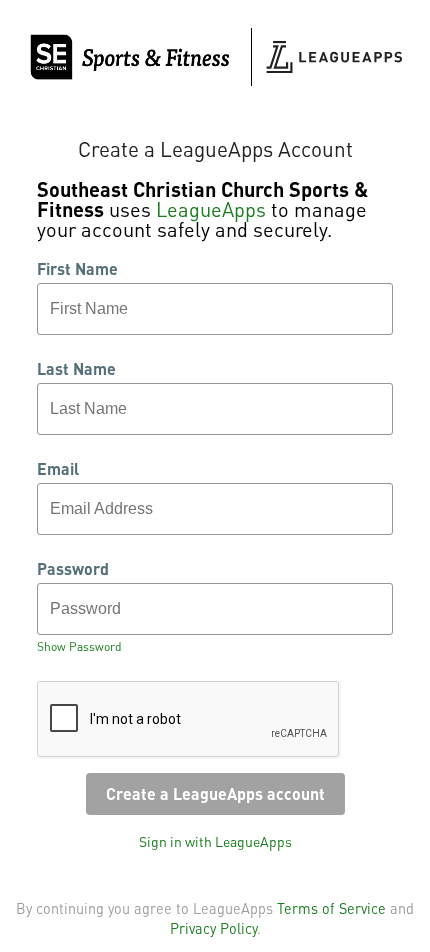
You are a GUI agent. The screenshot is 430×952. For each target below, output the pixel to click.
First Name (77, 269)
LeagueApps (211, 209)
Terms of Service (331, 908)
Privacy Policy (213, 928)
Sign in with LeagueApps (215, 841)
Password (73, 569)
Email (58, 469)
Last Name (76, 369)
